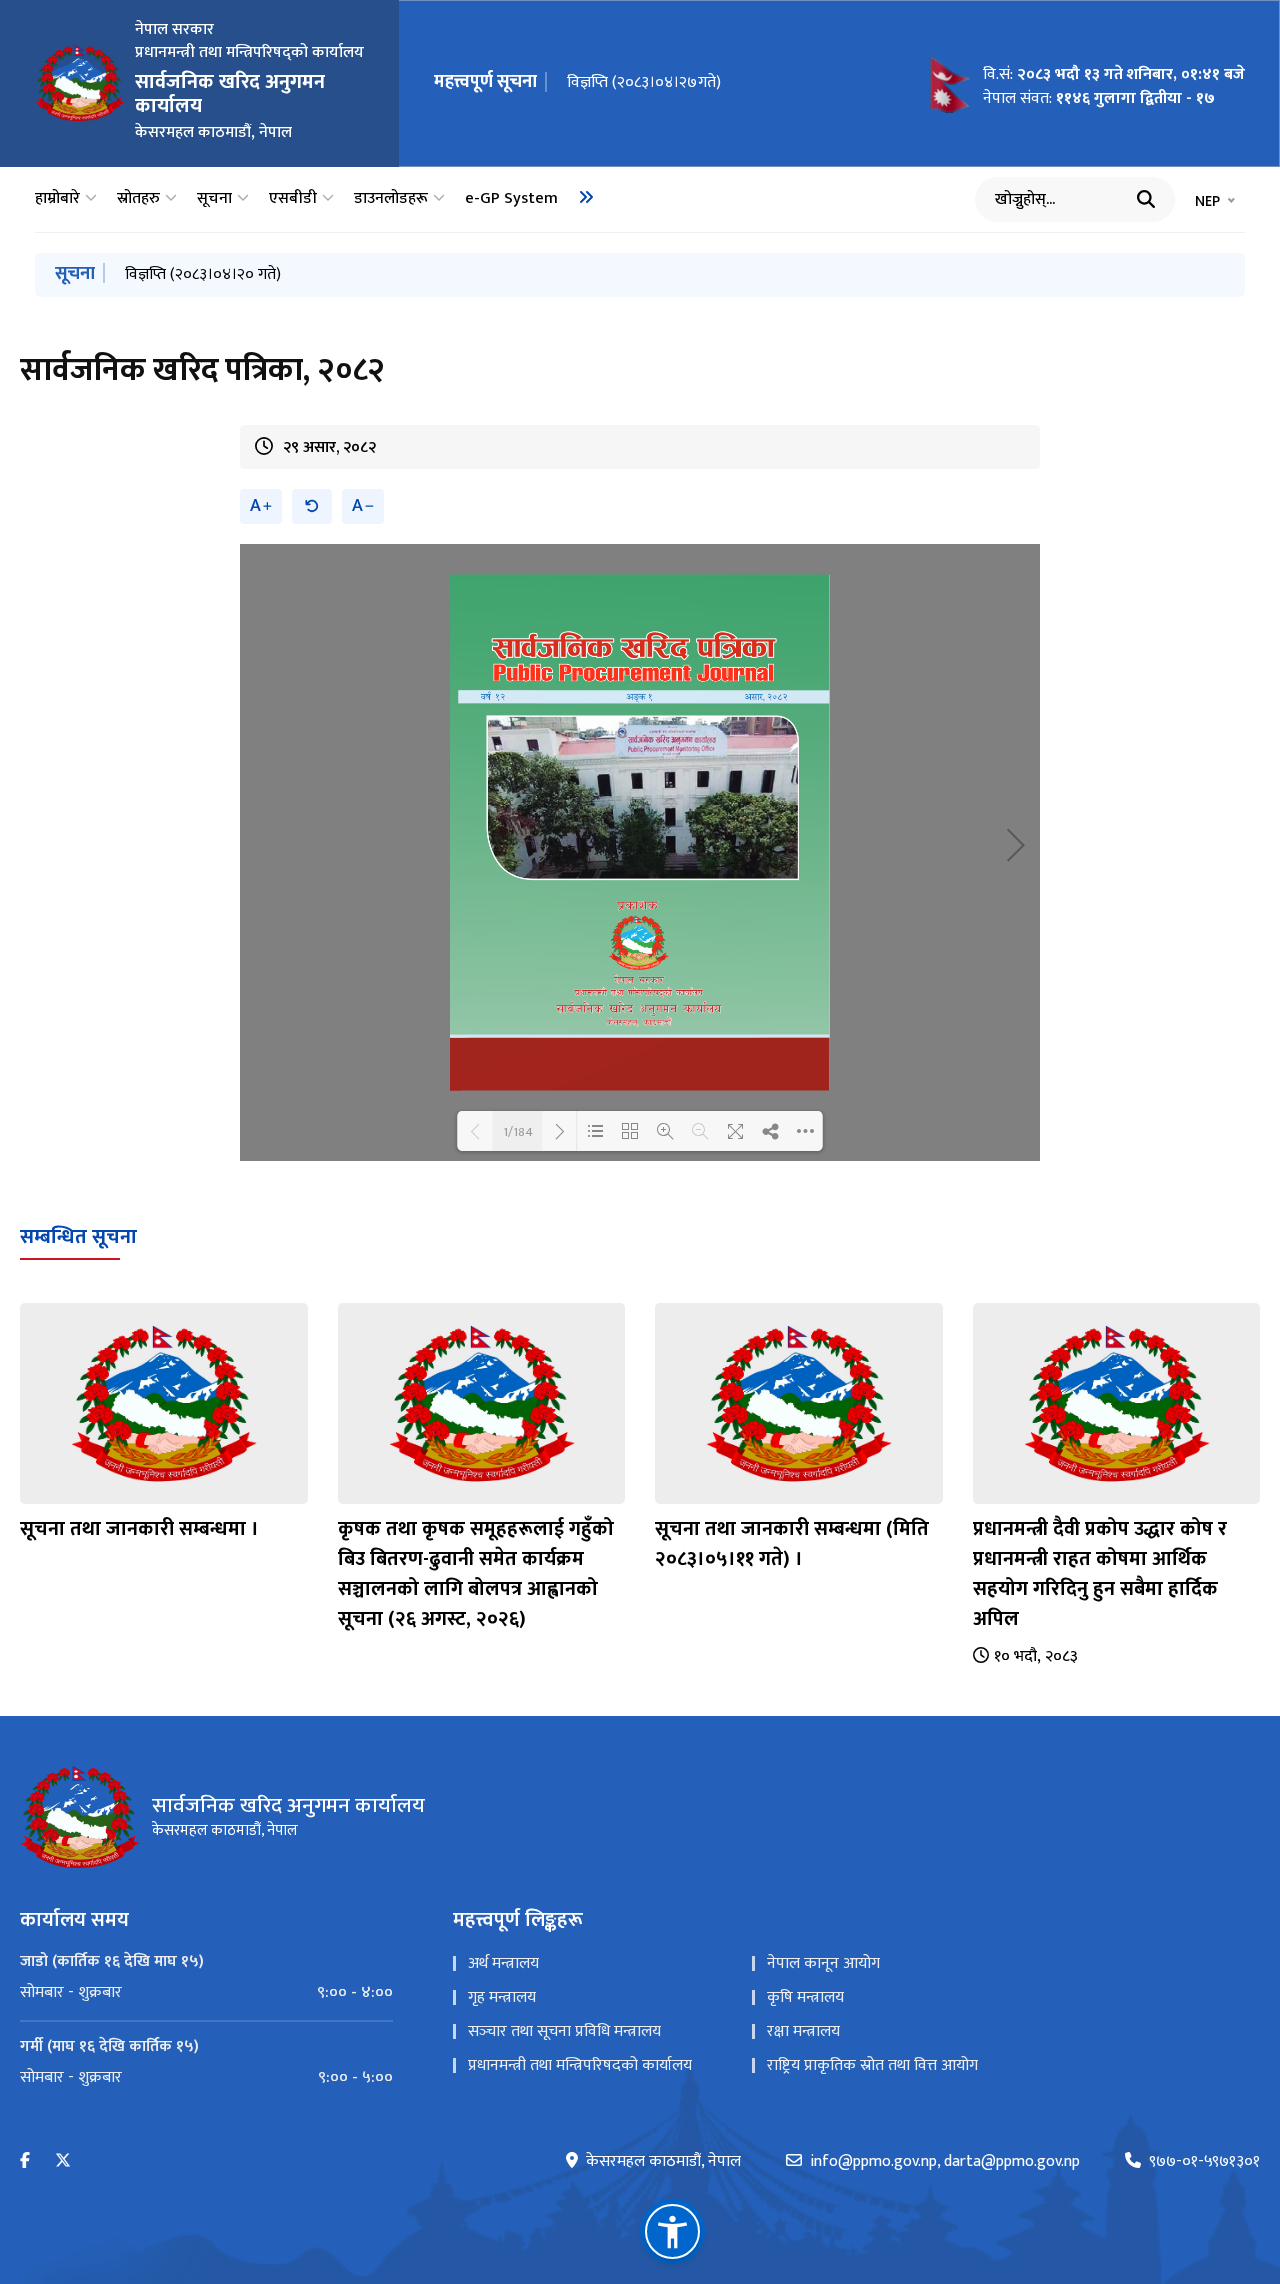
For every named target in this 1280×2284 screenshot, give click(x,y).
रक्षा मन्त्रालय (803, 2031)
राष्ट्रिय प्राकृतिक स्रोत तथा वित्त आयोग (872, 2065)
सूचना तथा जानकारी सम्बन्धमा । (139, 1529)
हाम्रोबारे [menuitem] (57, 199)
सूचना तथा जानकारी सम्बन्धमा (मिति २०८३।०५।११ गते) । (792, 1544)
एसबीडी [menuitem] (293, 199)
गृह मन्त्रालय (502, 1997)
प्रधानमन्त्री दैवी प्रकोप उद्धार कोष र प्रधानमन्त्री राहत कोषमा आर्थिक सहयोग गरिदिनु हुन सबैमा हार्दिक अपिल (1100, 1574)
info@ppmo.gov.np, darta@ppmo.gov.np (945, 2162)
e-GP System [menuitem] (511, 199)
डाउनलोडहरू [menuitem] (391, 199)
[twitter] (63, 2161)
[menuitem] (586, 197)
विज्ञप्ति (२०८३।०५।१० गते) (644, 82)
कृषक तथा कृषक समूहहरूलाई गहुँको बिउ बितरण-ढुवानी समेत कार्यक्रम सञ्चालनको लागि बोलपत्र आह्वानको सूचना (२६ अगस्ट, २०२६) (476, 1574)
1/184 (518, 1131)
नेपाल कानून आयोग (823, 1963)
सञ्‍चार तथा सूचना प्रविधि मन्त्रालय (564, 2031)
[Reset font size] (312, 506)
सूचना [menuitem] (214, 199)
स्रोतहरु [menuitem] (138, 199)
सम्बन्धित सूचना (78, 1237)
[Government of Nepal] (80, 83)
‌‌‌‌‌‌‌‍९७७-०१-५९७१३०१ (1204, 2162)
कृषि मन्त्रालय (805, 1997)
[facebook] (25, 2161)
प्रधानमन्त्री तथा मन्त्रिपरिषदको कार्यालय (580, 2065)
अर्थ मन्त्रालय (503, 1963)
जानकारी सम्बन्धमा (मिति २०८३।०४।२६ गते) (250, 274)
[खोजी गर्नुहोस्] (1146, 199)
